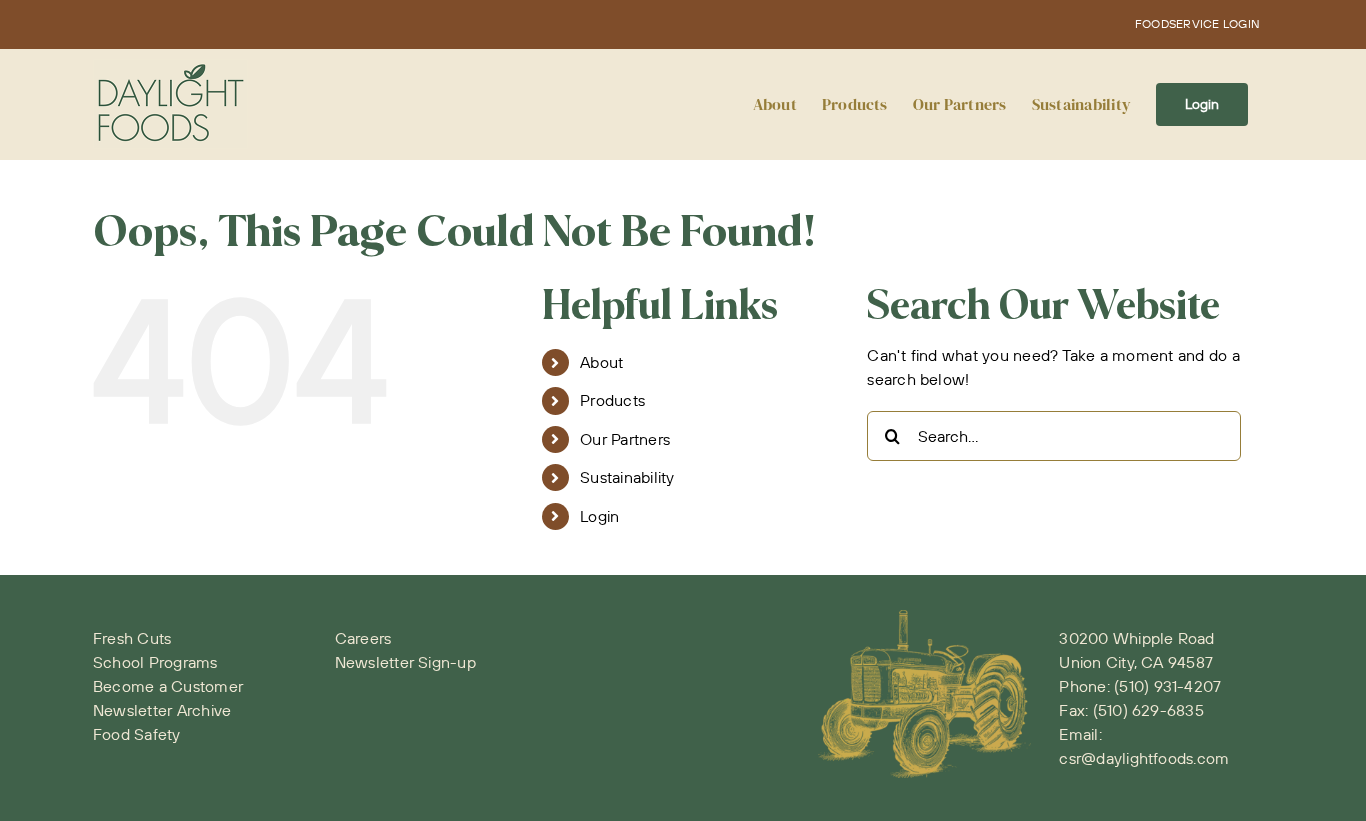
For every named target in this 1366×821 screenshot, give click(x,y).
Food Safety (137, 734)
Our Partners (625, 439)
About (601, 362)
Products (612, 400)
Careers (363, 638)
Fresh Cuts (132, 638)
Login (599, 516)
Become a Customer (168, 686)
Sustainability (627, 477)
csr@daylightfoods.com (1144, 758)
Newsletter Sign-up (405, 662)
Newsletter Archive (162, 710)
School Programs (155, 662)
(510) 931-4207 (1167, 686)
